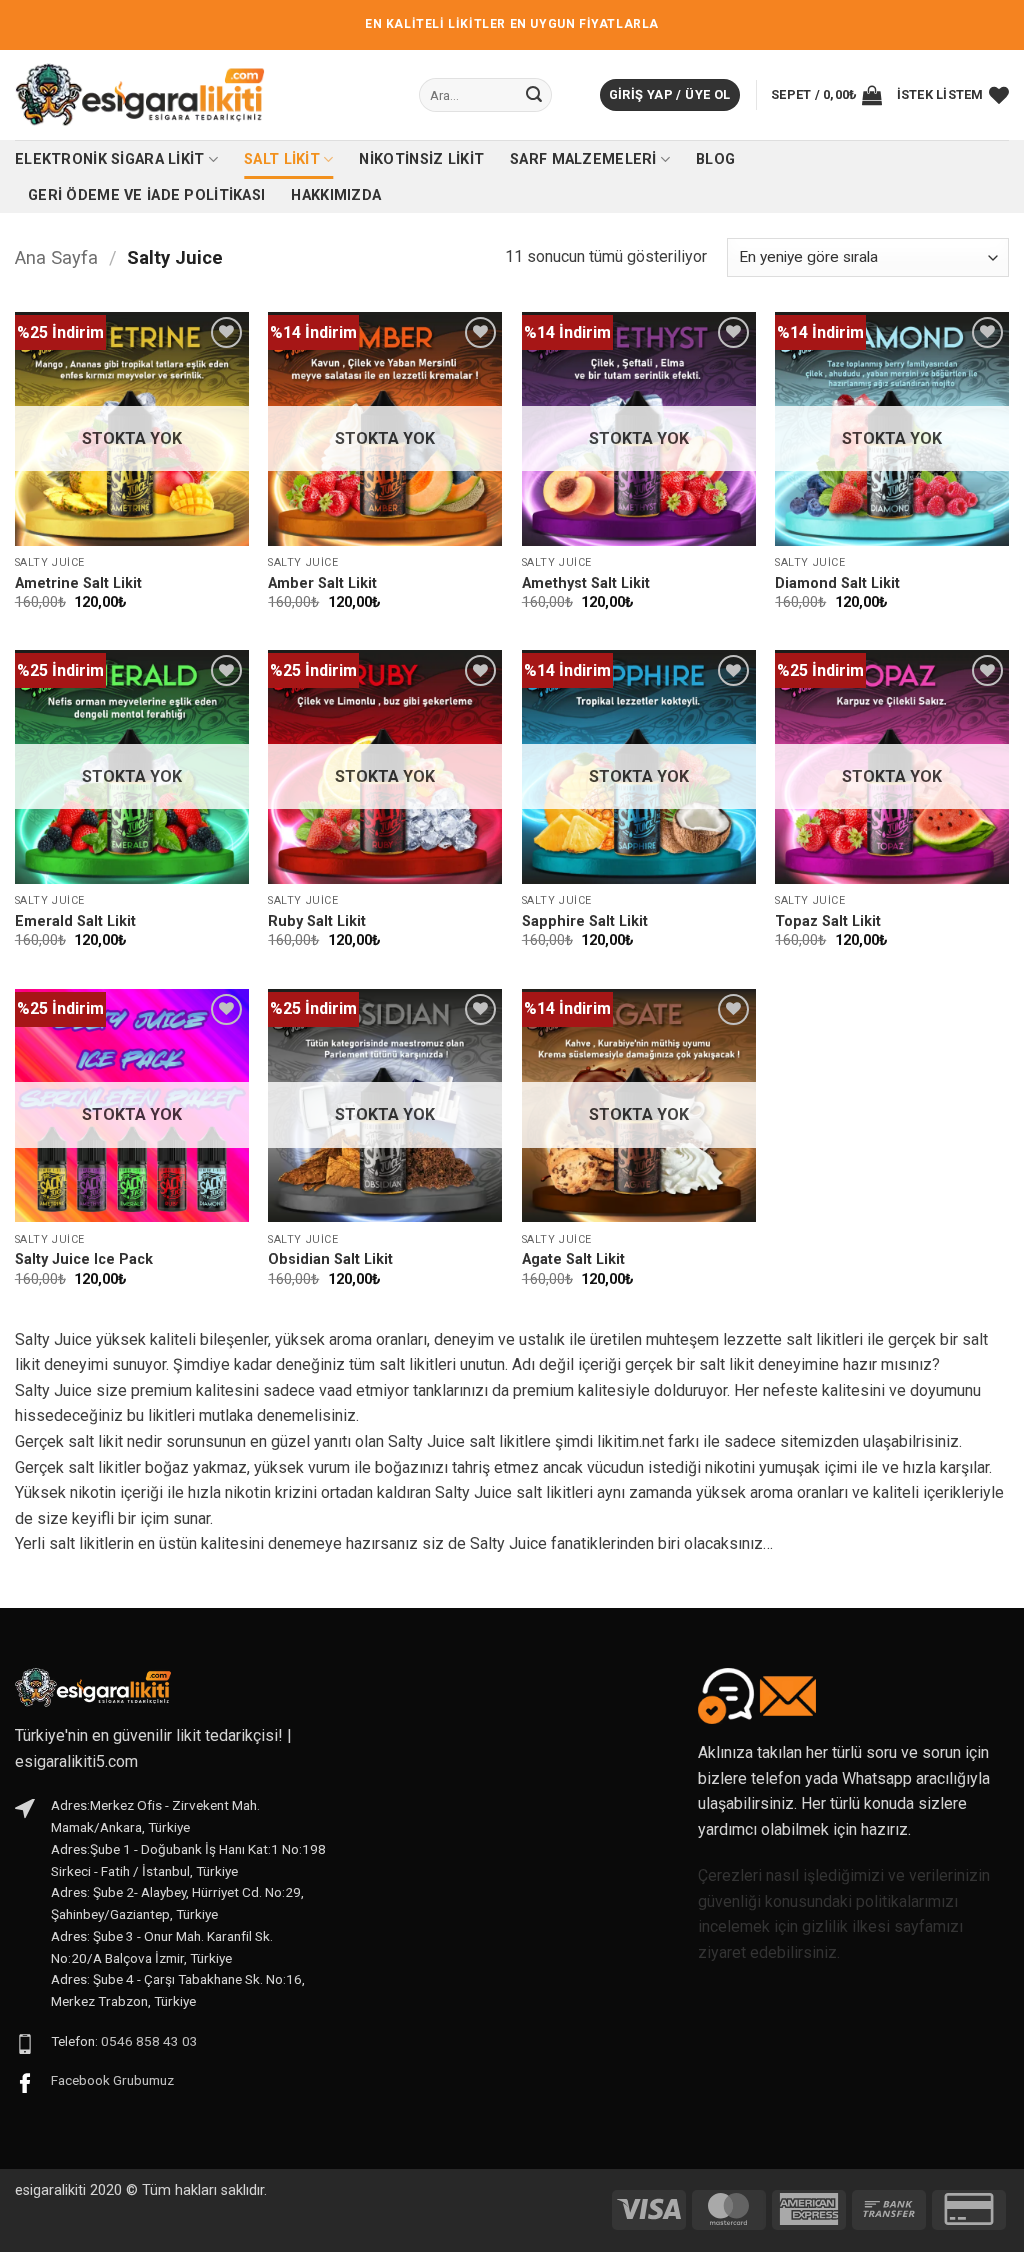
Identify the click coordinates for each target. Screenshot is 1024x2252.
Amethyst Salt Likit (586, 583)
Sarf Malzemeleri (583, 159)
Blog (715, 159)
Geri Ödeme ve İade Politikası (146, 195)
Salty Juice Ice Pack (84, 1259)
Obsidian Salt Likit (330, 1259)
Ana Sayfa (56, 257)
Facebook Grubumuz (112, 2080)
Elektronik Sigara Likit (110, 159)
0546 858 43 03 (149, 2041)
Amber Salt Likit (322, 583)
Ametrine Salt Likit (78, 583)
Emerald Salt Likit (75, 921)
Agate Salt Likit (573, 1259)
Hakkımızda (336, 195)
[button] (670, 95)
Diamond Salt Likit (837, 583)
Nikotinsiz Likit (421, 159)
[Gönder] (534, 95)
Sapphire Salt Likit (585, 921)
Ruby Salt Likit (317, 921)
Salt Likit (282, 159)
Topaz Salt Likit (828, 921)
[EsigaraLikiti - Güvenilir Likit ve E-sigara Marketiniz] (140, 95)
